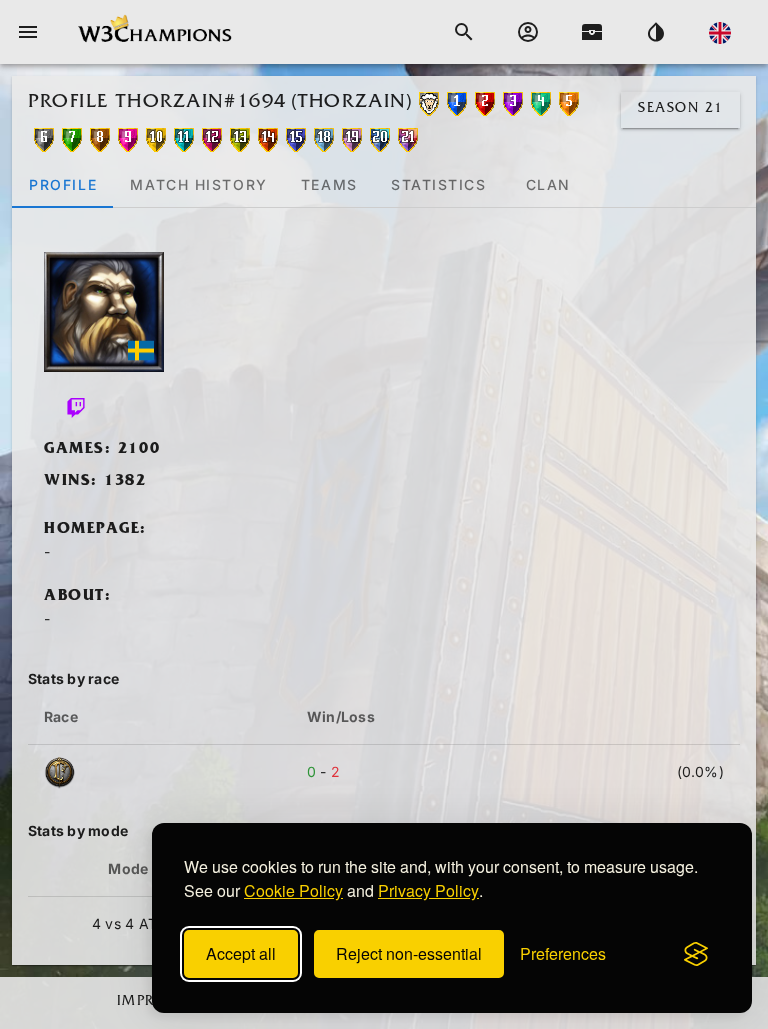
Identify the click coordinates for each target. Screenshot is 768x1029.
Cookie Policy (293, 890)
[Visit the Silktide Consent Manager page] (696, 954)
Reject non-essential (409, 953)
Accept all (241, 953)
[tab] (62, 184)
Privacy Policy (428, 890)
